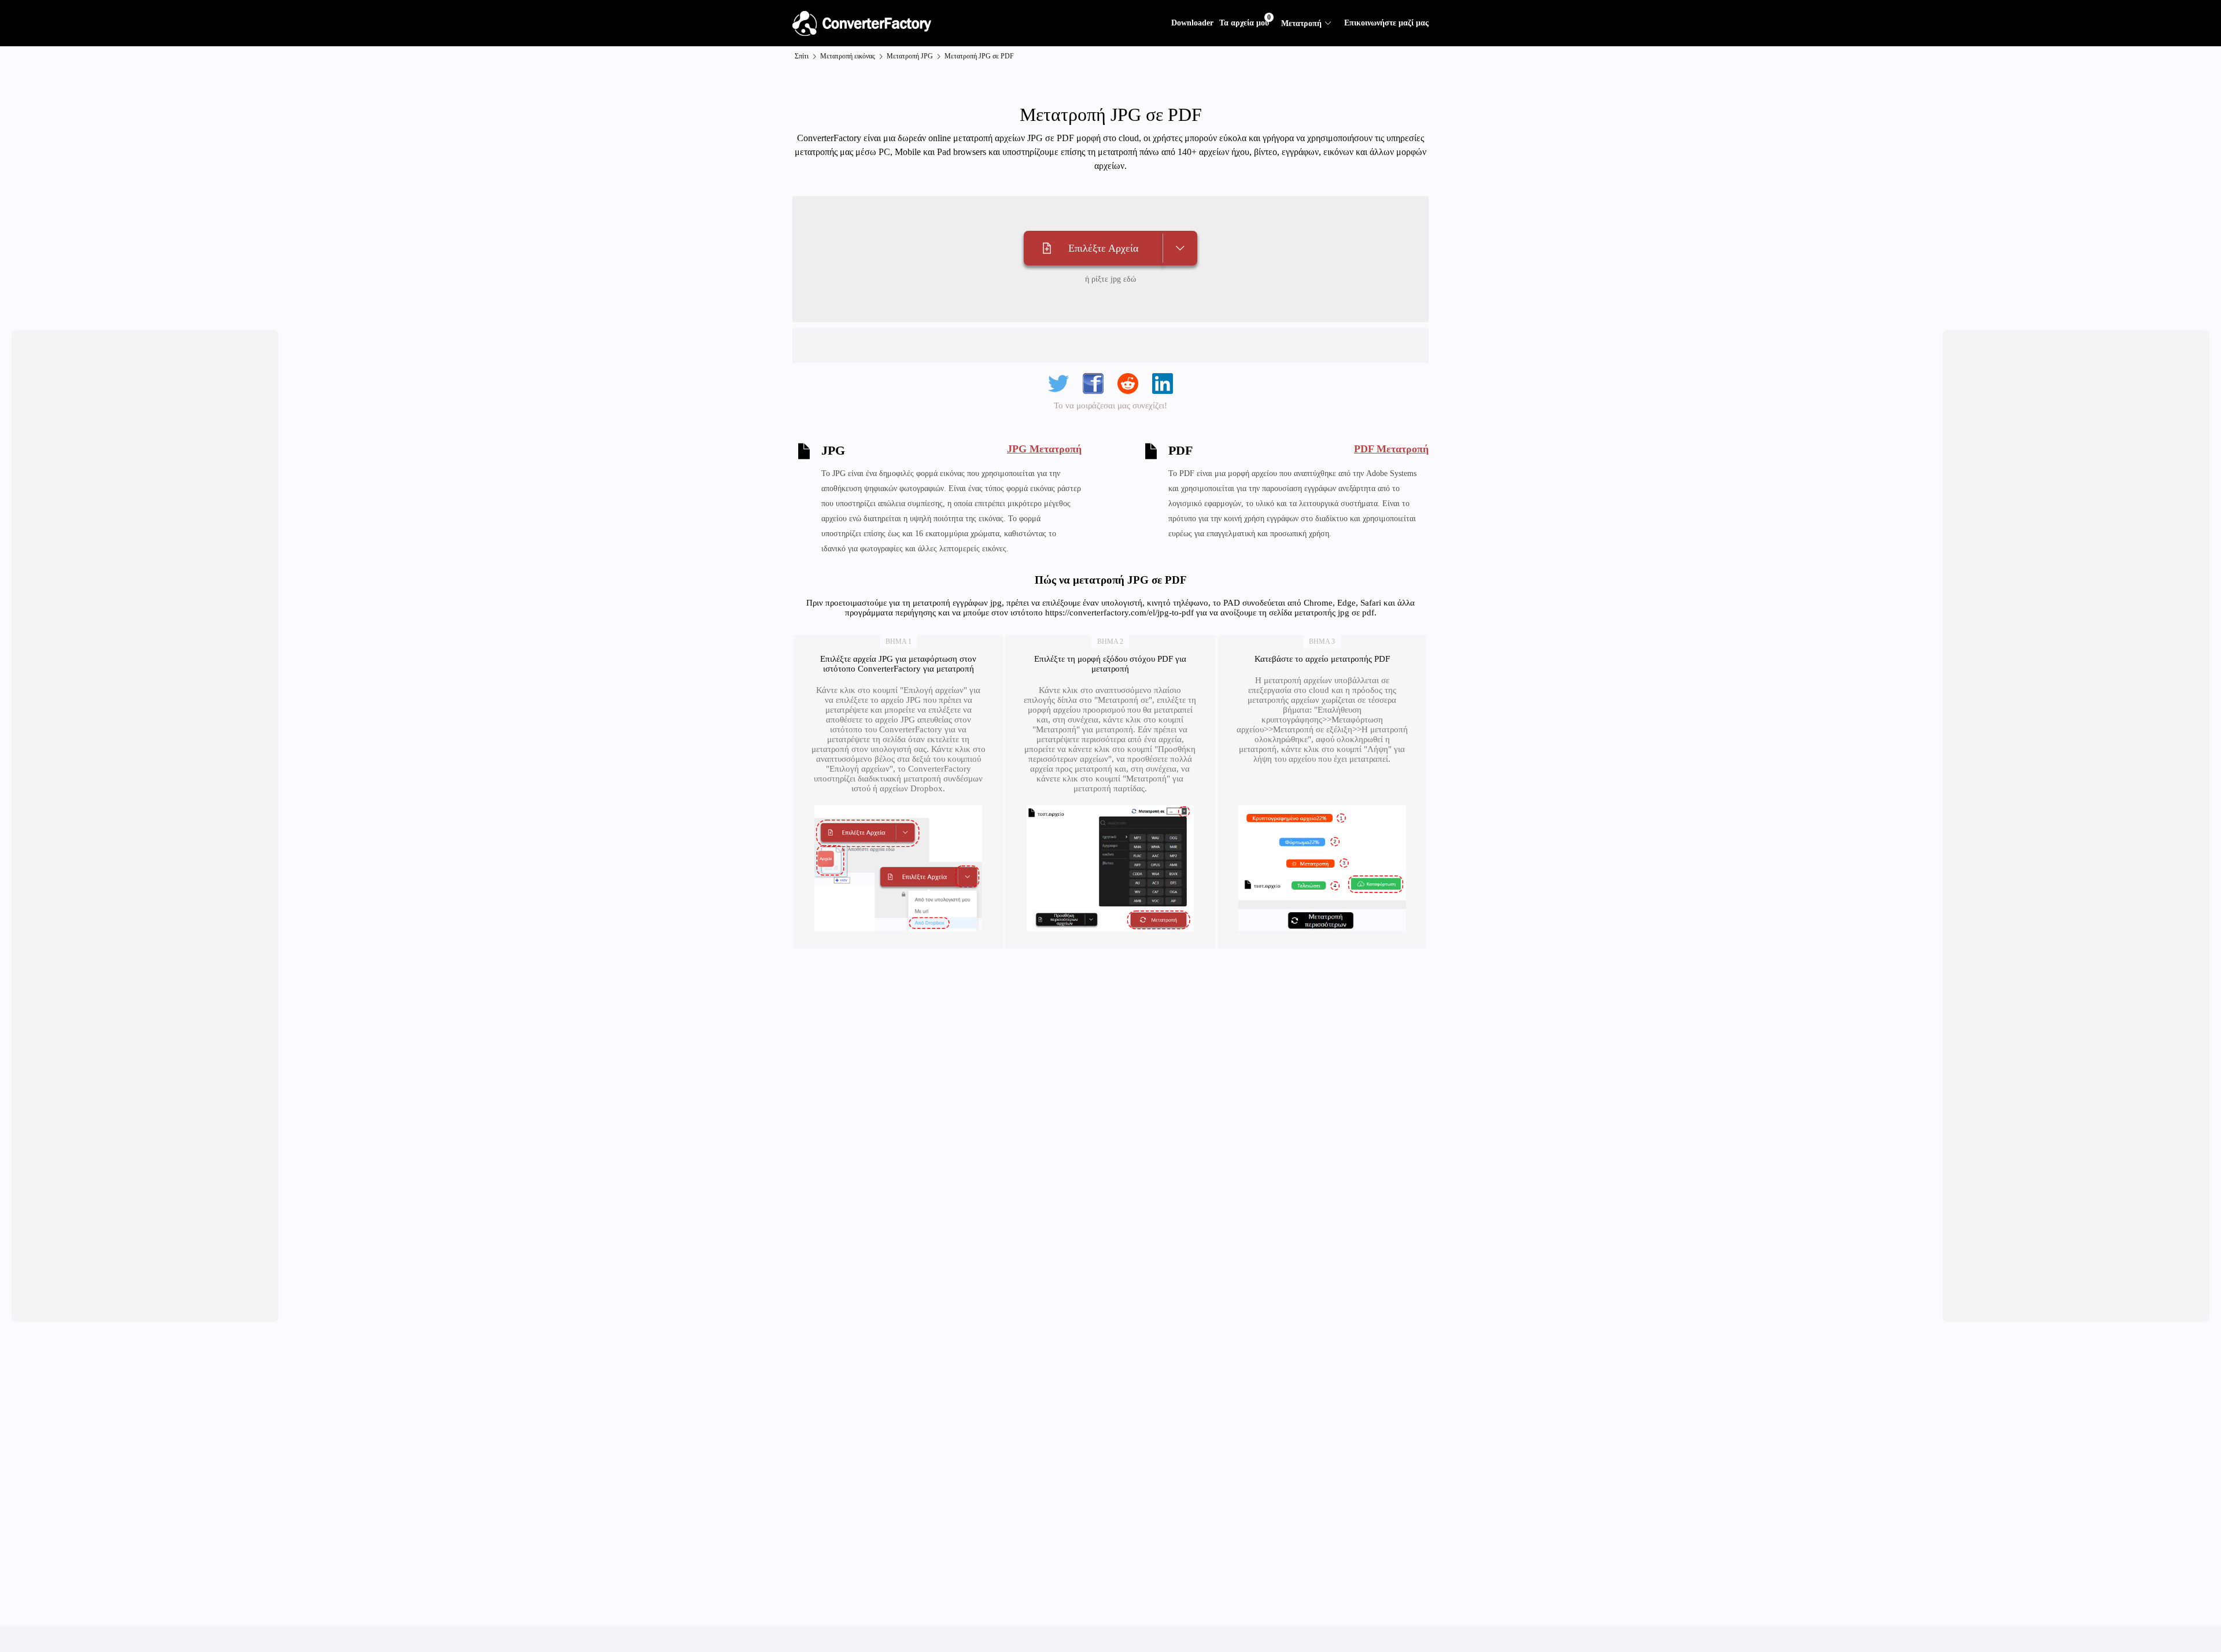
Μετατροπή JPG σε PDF (979, 56)
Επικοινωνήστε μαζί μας (1386, 23)
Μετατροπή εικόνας (848, 56)
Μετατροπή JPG (910, 56)
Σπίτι (802, 56)
